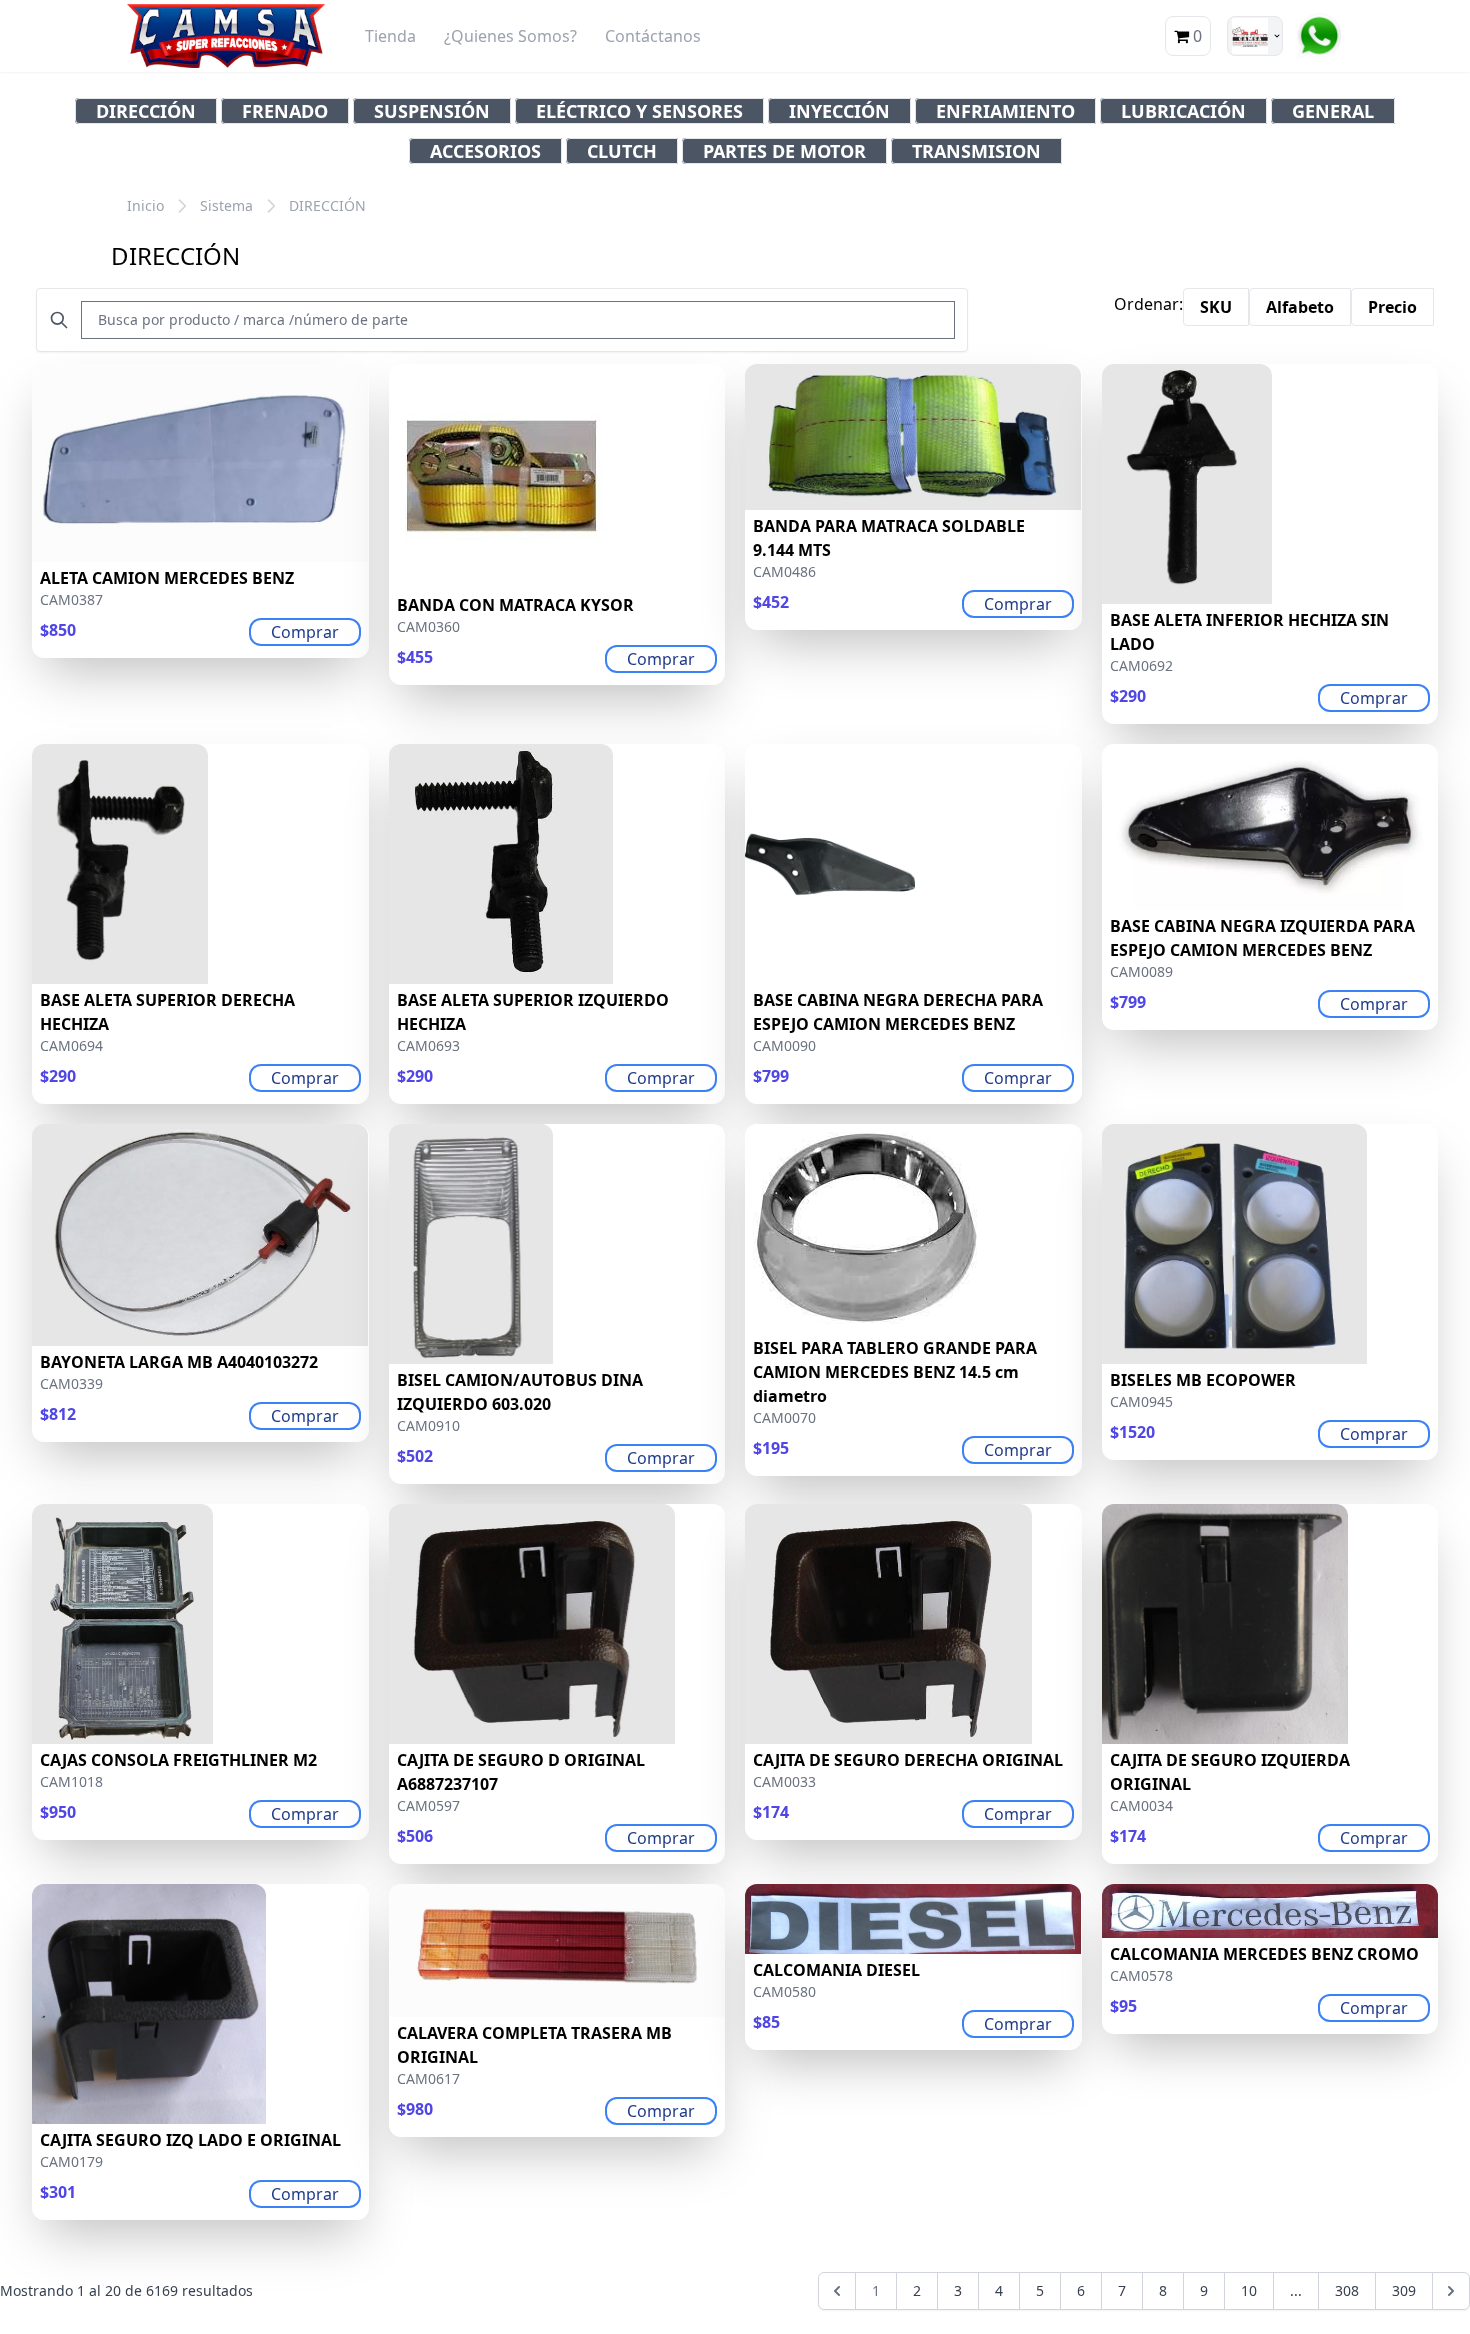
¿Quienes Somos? (510, 36)
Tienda (390, 36)
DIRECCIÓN (327, 205)
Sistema (226, 205)
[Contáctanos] (1319, 36)
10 (1249, 2290)
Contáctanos (653, 36)
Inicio (145, 205)
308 (1347, 2290)
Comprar (305, 632)
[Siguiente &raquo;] (1451, 2291)
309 (1404, 2290)
